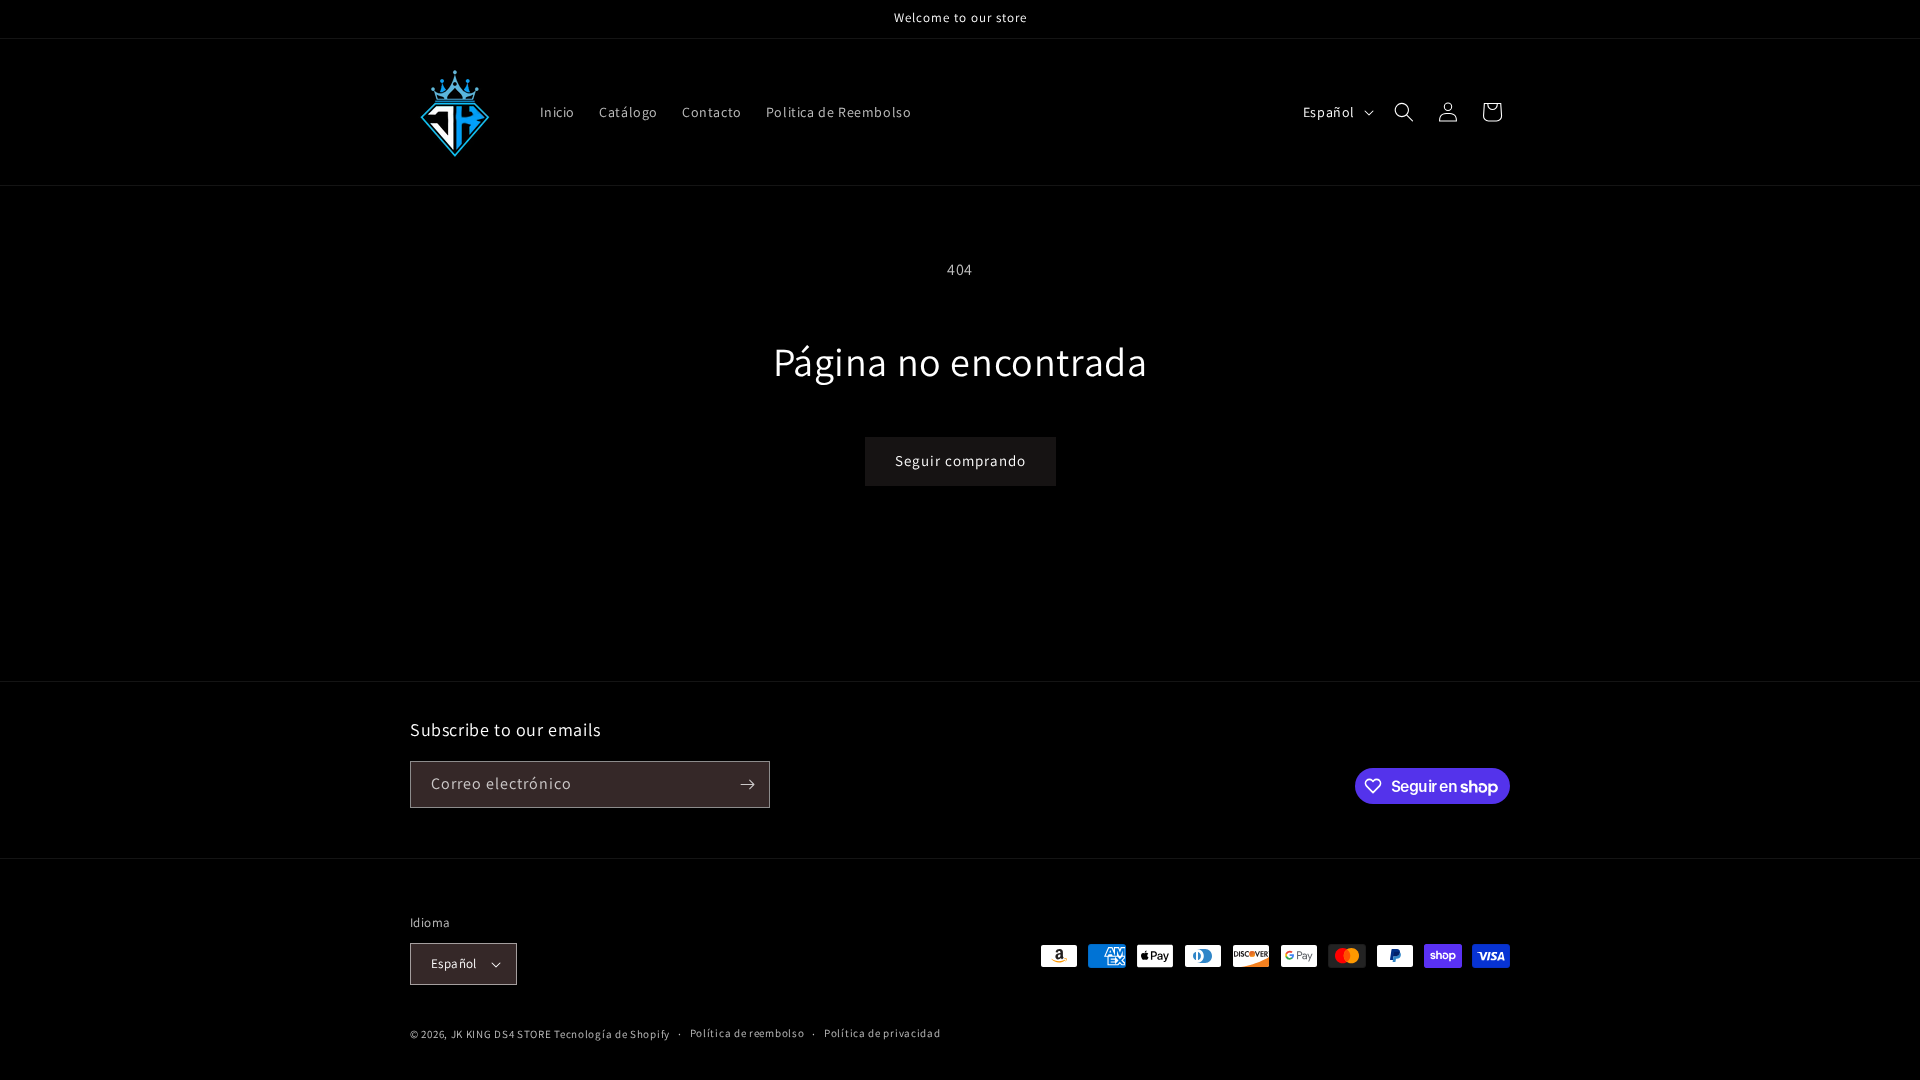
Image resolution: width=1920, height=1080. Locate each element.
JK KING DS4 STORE (501, 1034)
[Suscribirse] (747, 784)
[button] (1404, 112)
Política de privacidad (882, 1033)
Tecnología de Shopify (612, 1034)
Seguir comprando (960, 460)
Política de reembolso (747, 1033)
